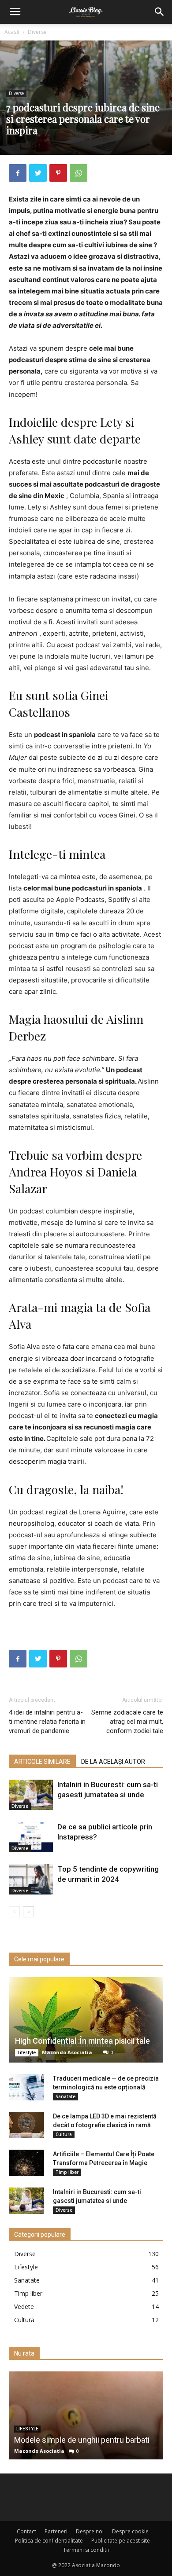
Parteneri (56, 2531)
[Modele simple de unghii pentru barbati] (86, 2415)
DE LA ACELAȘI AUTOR (113, 1762)
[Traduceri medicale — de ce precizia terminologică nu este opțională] (26, 2087)
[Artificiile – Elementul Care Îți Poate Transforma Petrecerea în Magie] (26, 2163)
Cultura (64, 2134)
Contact (26, 2531)
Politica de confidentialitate (49, 2541)
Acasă (12, 32)
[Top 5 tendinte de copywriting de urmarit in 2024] (31, 1879)
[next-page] (28, 1912)
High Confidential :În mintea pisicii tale (82, 2041)
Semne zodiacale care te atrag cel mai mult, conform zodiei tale (127, 1722)
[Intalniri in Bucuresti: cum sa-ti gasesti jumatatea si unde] (31, 1795)
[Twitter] (38, 173)
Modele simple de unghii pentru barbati (82, 2440)
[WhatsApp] (79, 173)
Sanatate (65, 2096)
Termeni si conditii (86, 2550)
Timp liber (67, 2172)
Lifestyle (27, 2052)
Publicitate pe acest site (121, 2541)
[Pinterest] (58, 173)
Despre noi (90, 2531)
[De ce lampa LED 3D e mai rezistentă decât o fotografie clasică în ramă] (26, 2125)
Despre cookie (130, 2531)
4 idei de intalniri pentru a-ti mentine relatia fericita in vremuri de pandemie (47, 1722)
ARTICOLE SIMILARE (42, 1762)
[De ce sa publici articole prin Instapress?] (31, 1837)
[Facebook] (18, 173)
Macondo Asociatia (67, 2052)
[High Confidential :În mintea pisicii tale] (86, 2020)
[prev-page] (14, 1912)
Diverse (37, 32)
